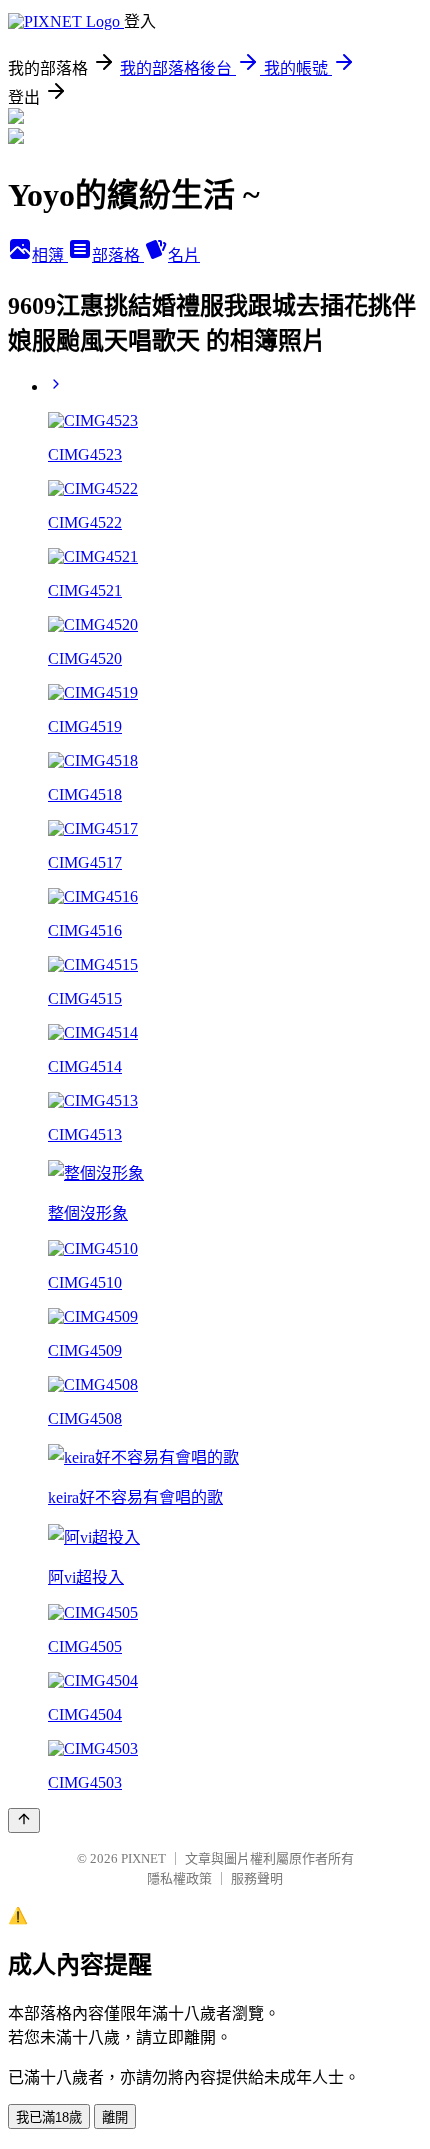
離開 (115, 2117)
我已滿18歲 (49, 2117)
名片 (184, 255)
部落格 (118, 255)
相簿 (50, 255)
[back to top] (24, 1820)
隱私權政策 (179, 1878)
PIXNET (143, 1858)
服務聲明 (257, 1878)
